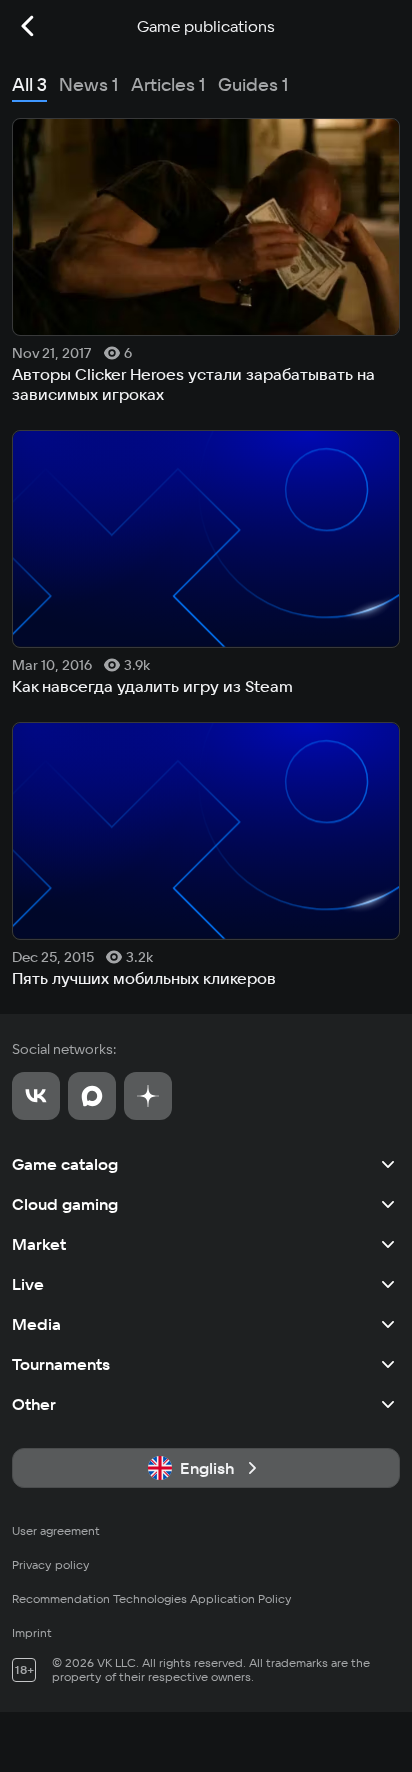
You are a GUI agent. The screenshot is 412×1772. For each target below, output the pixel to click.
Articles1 (168, 84)
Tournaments (61, 1364)
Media (36, 1324)
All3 (29, 84)
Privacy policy (51, 1564)
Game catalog (65, 1164)
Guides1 (253, 84)
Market (39, 1244)
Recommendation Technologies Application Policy (152, 1598)
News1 (89, 84)
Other (34, 1404)
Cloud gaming (65, 1204)
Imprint (32, 1632)
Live (28, 1284)
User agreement (56, 1530)
